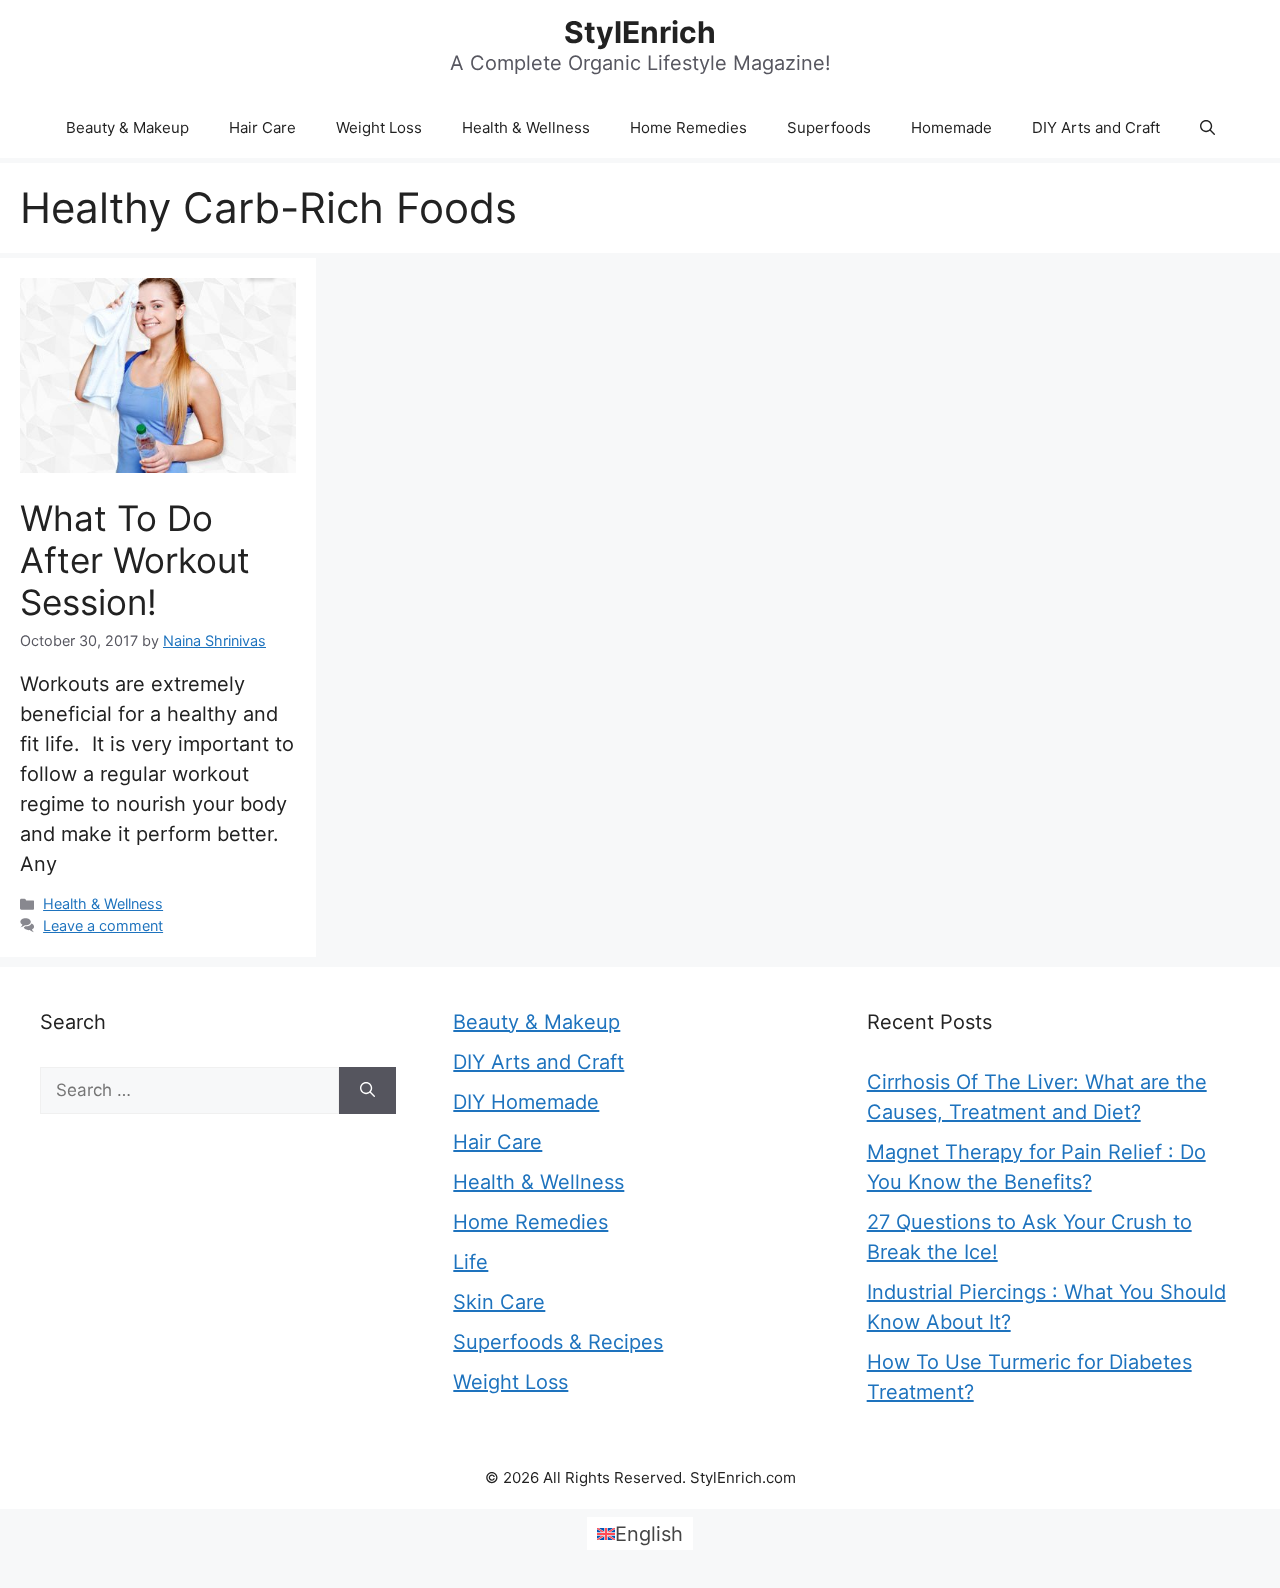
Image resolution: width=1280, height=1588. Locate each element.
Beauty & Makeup (127, 127)
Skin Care (499, 1302)
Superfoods (829, 127)
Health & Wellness (526, 127)
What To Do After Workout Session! (135, 560)
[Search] (367, 1091)
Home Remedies (688, 127)
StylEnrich (640, 32)
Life (470, 1262)
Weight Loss (379, 127)
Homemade (951, 127)
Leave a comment (103, 925)
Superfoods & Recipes (558, 1342)
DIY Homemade (526, 1102)
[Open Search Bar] (1207, 128)
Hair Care (262, 127)
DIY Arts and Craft (1096, 127)
